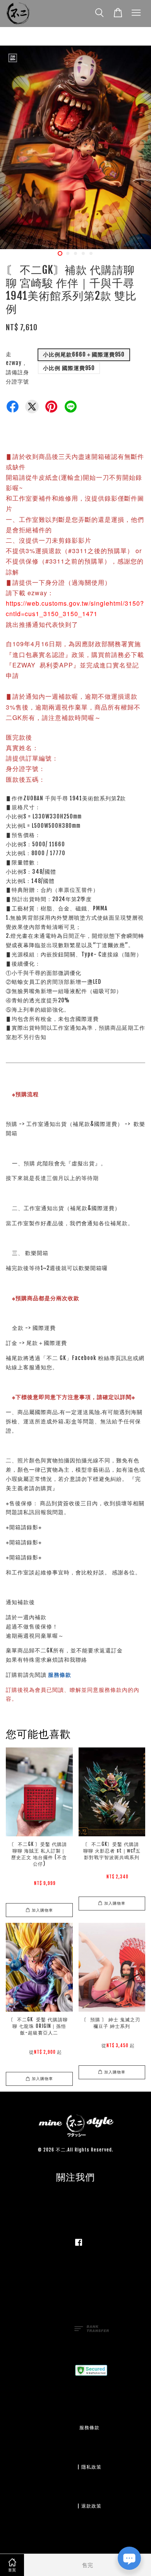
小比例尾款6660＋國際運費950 (84, 354)
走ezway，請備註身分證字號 (17, 368)
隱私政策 (91, 2467)
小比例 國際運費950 (69, 368)
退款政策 (91, 2506)
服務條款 (60, 1675)
